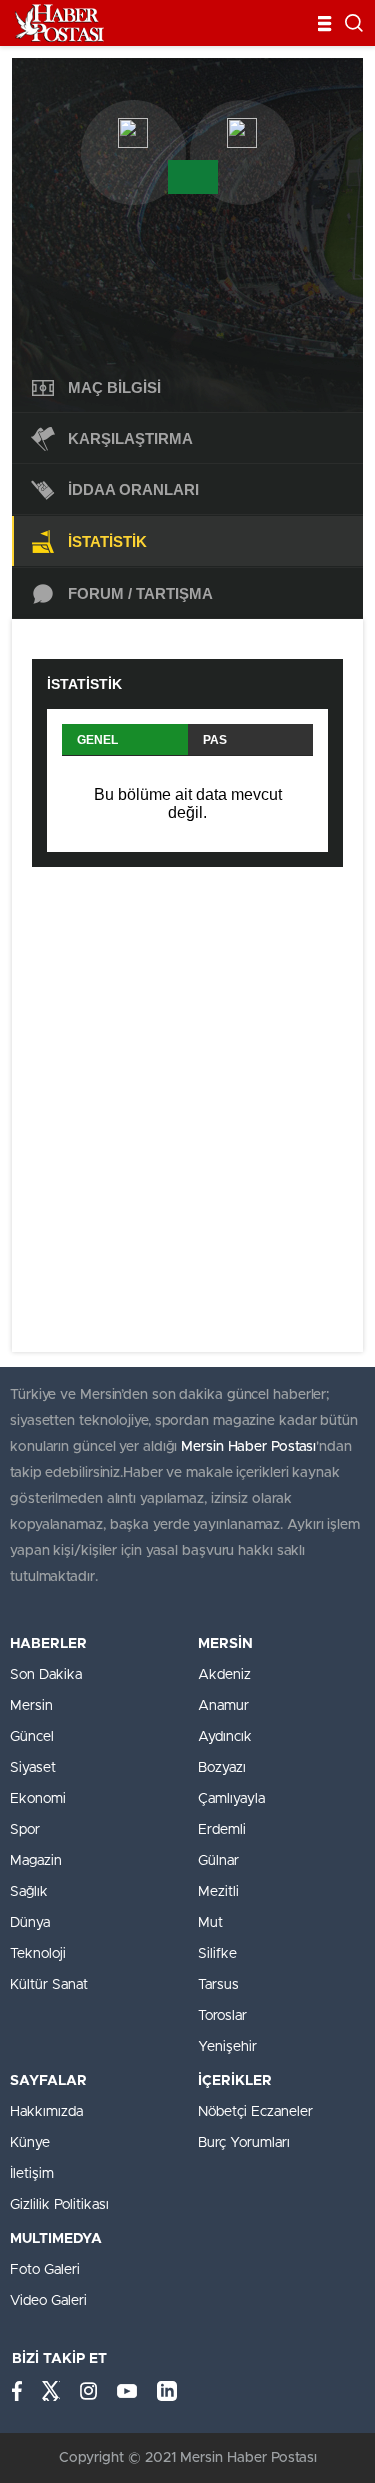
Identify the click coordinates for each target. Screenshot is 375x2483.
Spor (25, 1830)
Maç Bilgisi (114, 387)
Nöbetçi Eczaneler (255, 2112)
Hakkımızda (46, 2112)
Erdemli (222, 1830)
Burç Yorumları (244, 2143)
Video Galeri (48, 2301)
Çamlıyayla (231, 1799)
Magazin (36, 1861)
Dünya (30, 1923)
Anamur (223, 1706)
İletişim (32, 2174)
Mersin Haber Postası (248, 1447)
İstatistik (107, 541)
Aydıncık (225, 1737)
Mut (210, 1923)
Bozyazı (222, 1768)
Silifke (217, 1954)
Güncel (32, 1737)
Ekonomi (38, 1799)
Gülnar (218, 1861)
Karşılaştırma (130, 438)
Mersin (31, 1706)
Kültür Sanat (49, 1985)
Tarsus (218, 1985)
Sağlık (29, 1892)
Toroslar (222, 2016)
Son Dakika (46, 1675)
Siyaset (33, 1768)
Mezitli (218, 1892)
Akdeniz (224, 1675)
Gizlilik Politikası (59, 2205)
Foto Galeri (45, 2270)
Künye (30, 2143)
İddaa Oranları (133, 489)
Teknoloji (38, 1954)
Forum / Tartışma (140, 593)
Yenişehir (227, 2047)
